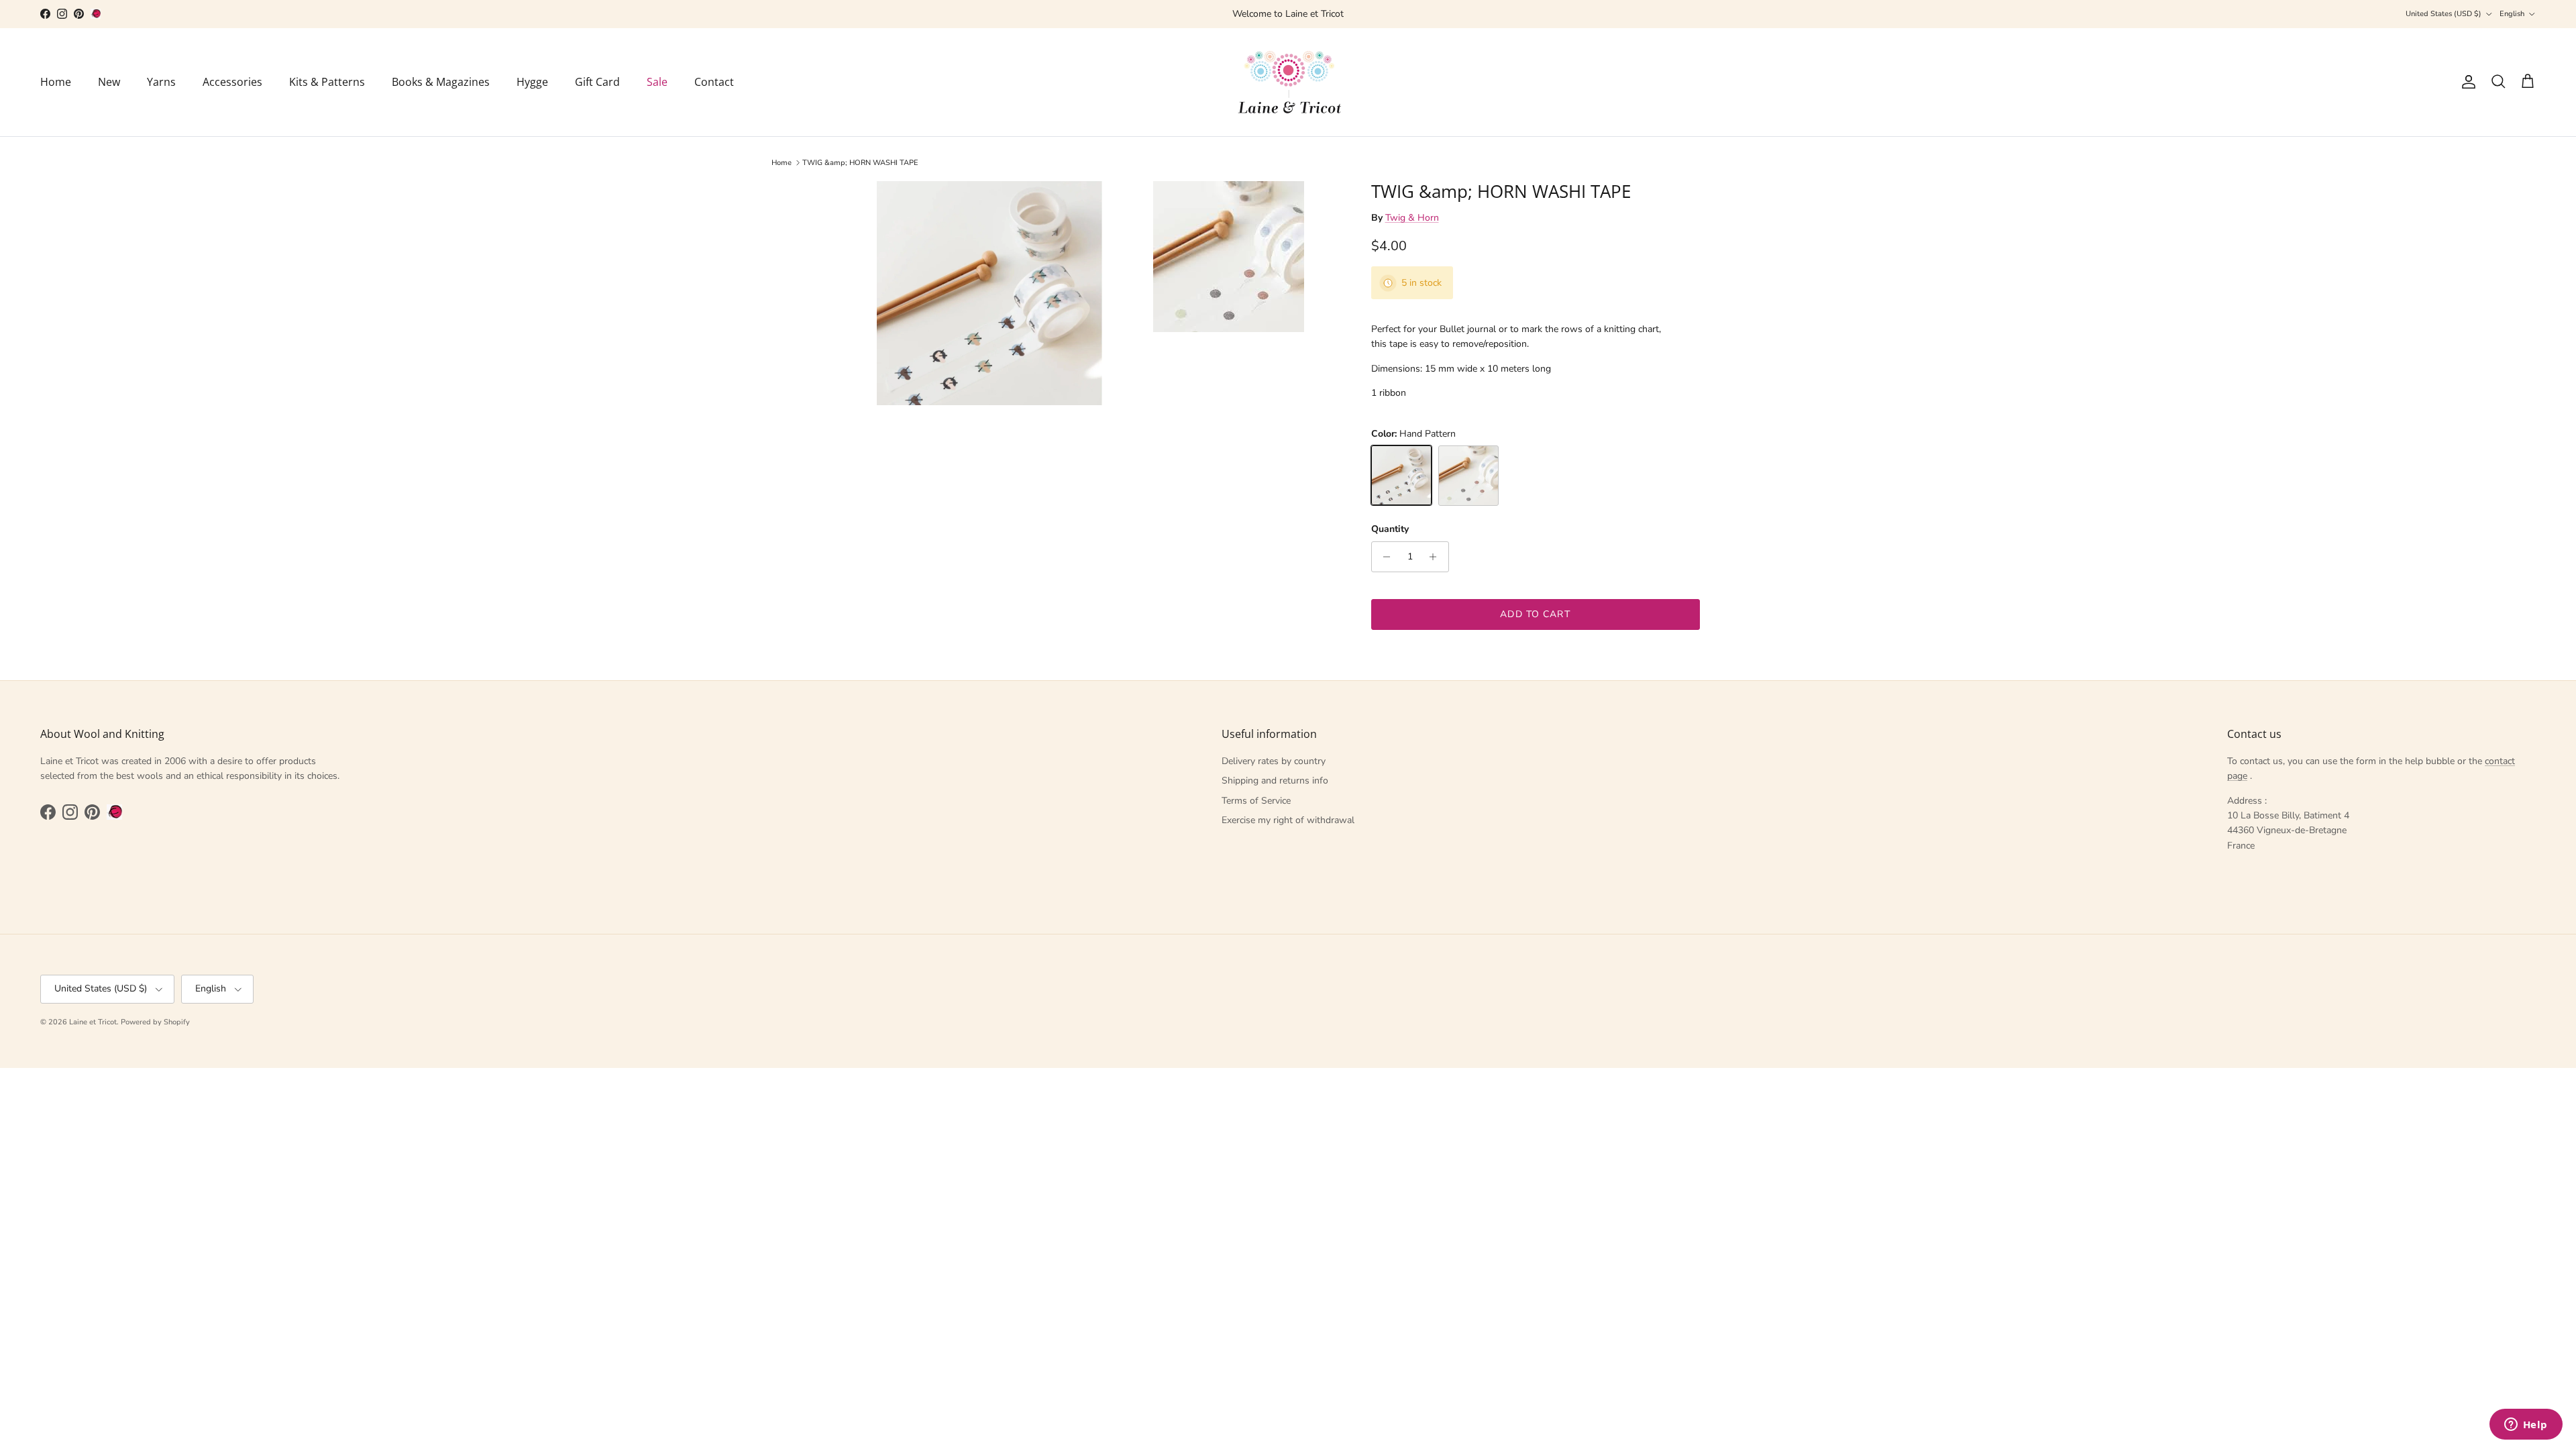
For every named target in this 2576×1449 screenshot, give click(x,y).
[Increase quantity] (1437, 557)
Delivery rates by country (1274, 761)
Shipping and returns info (1275, 781)
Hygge (532, 82)
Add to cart (1535, 614)
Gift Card (597, 82)
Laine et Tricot (93, 1022)
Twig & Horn (1412, 218)
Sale (657, 82)
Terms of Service (1256, 801)
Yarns (161, 82)
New (109, 82)
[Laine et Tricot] (1288, 82)
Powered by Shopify (155, 1022)
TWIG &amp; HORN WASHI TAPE (860, 163)
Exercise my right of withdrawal (1288, 820)
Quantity (1390, 529)
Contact (714, 82)
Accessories (232, 82)
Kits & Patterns (327, 82)
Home (56, 82)
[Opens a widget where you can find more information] (2526, 1426)
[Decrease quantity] (1384, 557)
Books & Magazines (441, 82)
